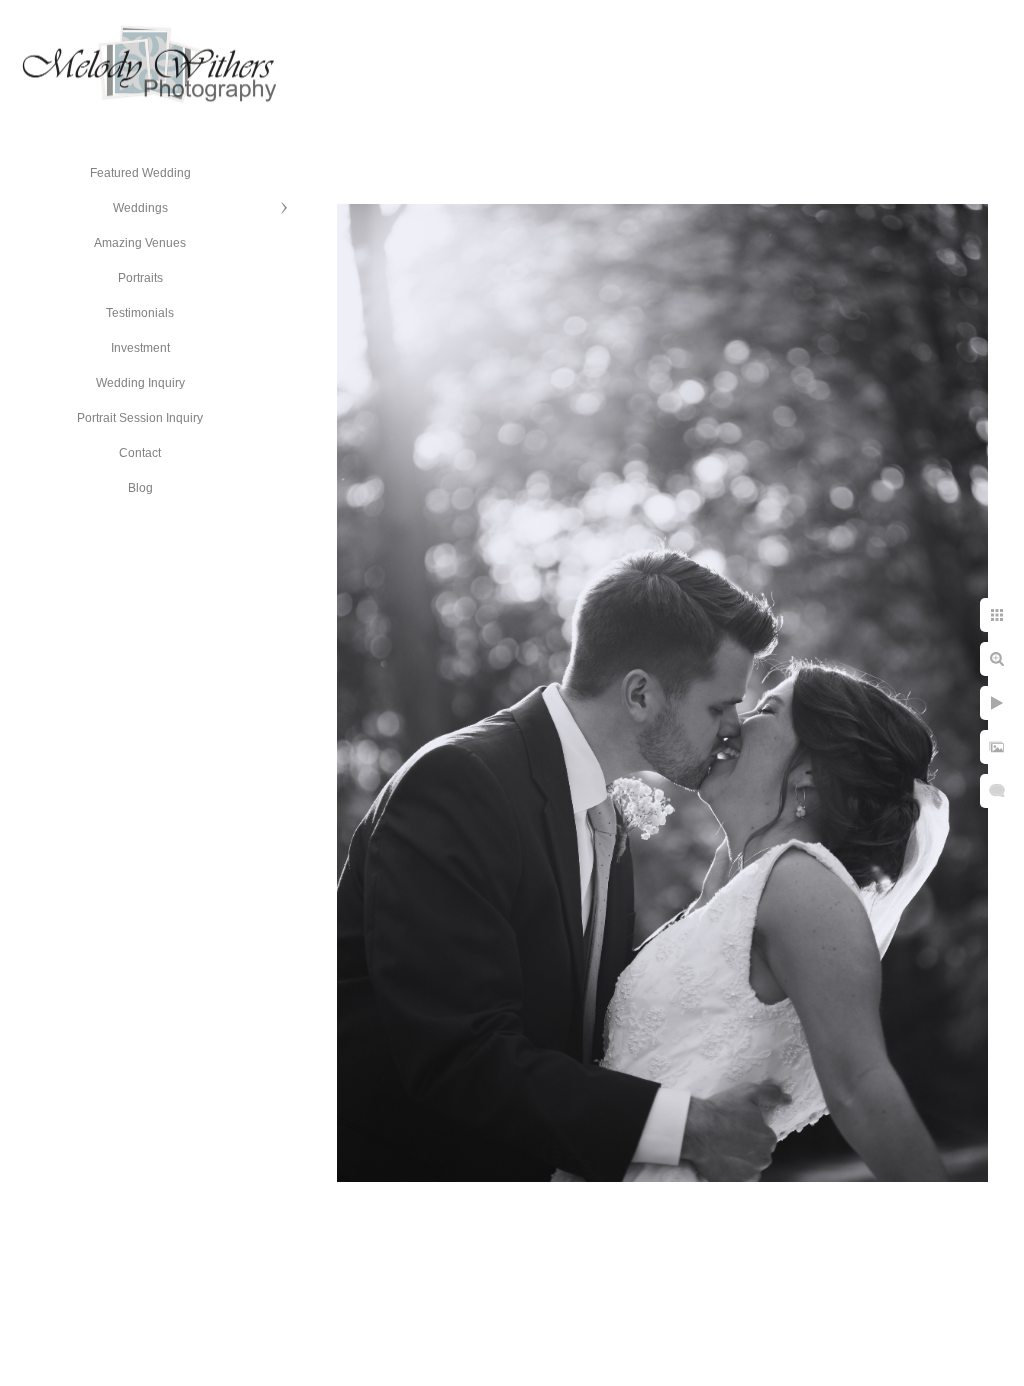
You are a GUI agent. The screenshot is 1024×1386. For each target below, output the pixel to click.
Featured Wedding (140, 173)
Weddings (140, 208)
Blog (140, 488)
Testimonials (140, 313)
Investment (140, 348)
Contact (140, 453)
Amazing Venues (140, 243)
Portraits (140, 278)
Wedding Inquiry (140, 383)
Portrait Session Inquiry (140, 418)
